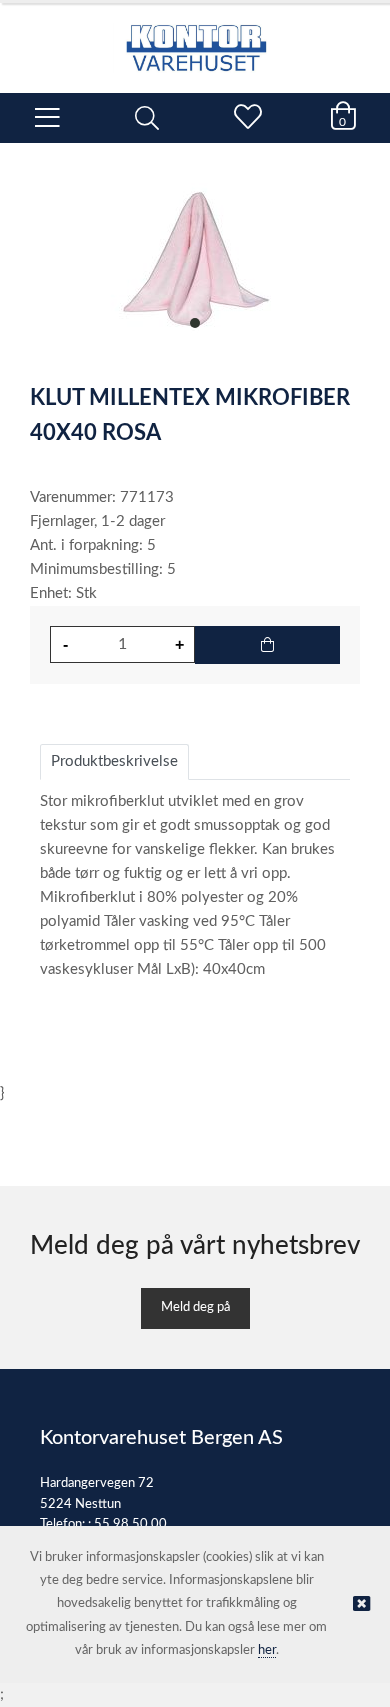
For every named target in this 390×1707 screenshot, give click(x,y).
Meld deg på (195, 1307)
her (267, 1650)
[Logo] (195, 38)
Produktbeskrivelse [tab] (114, 761)
